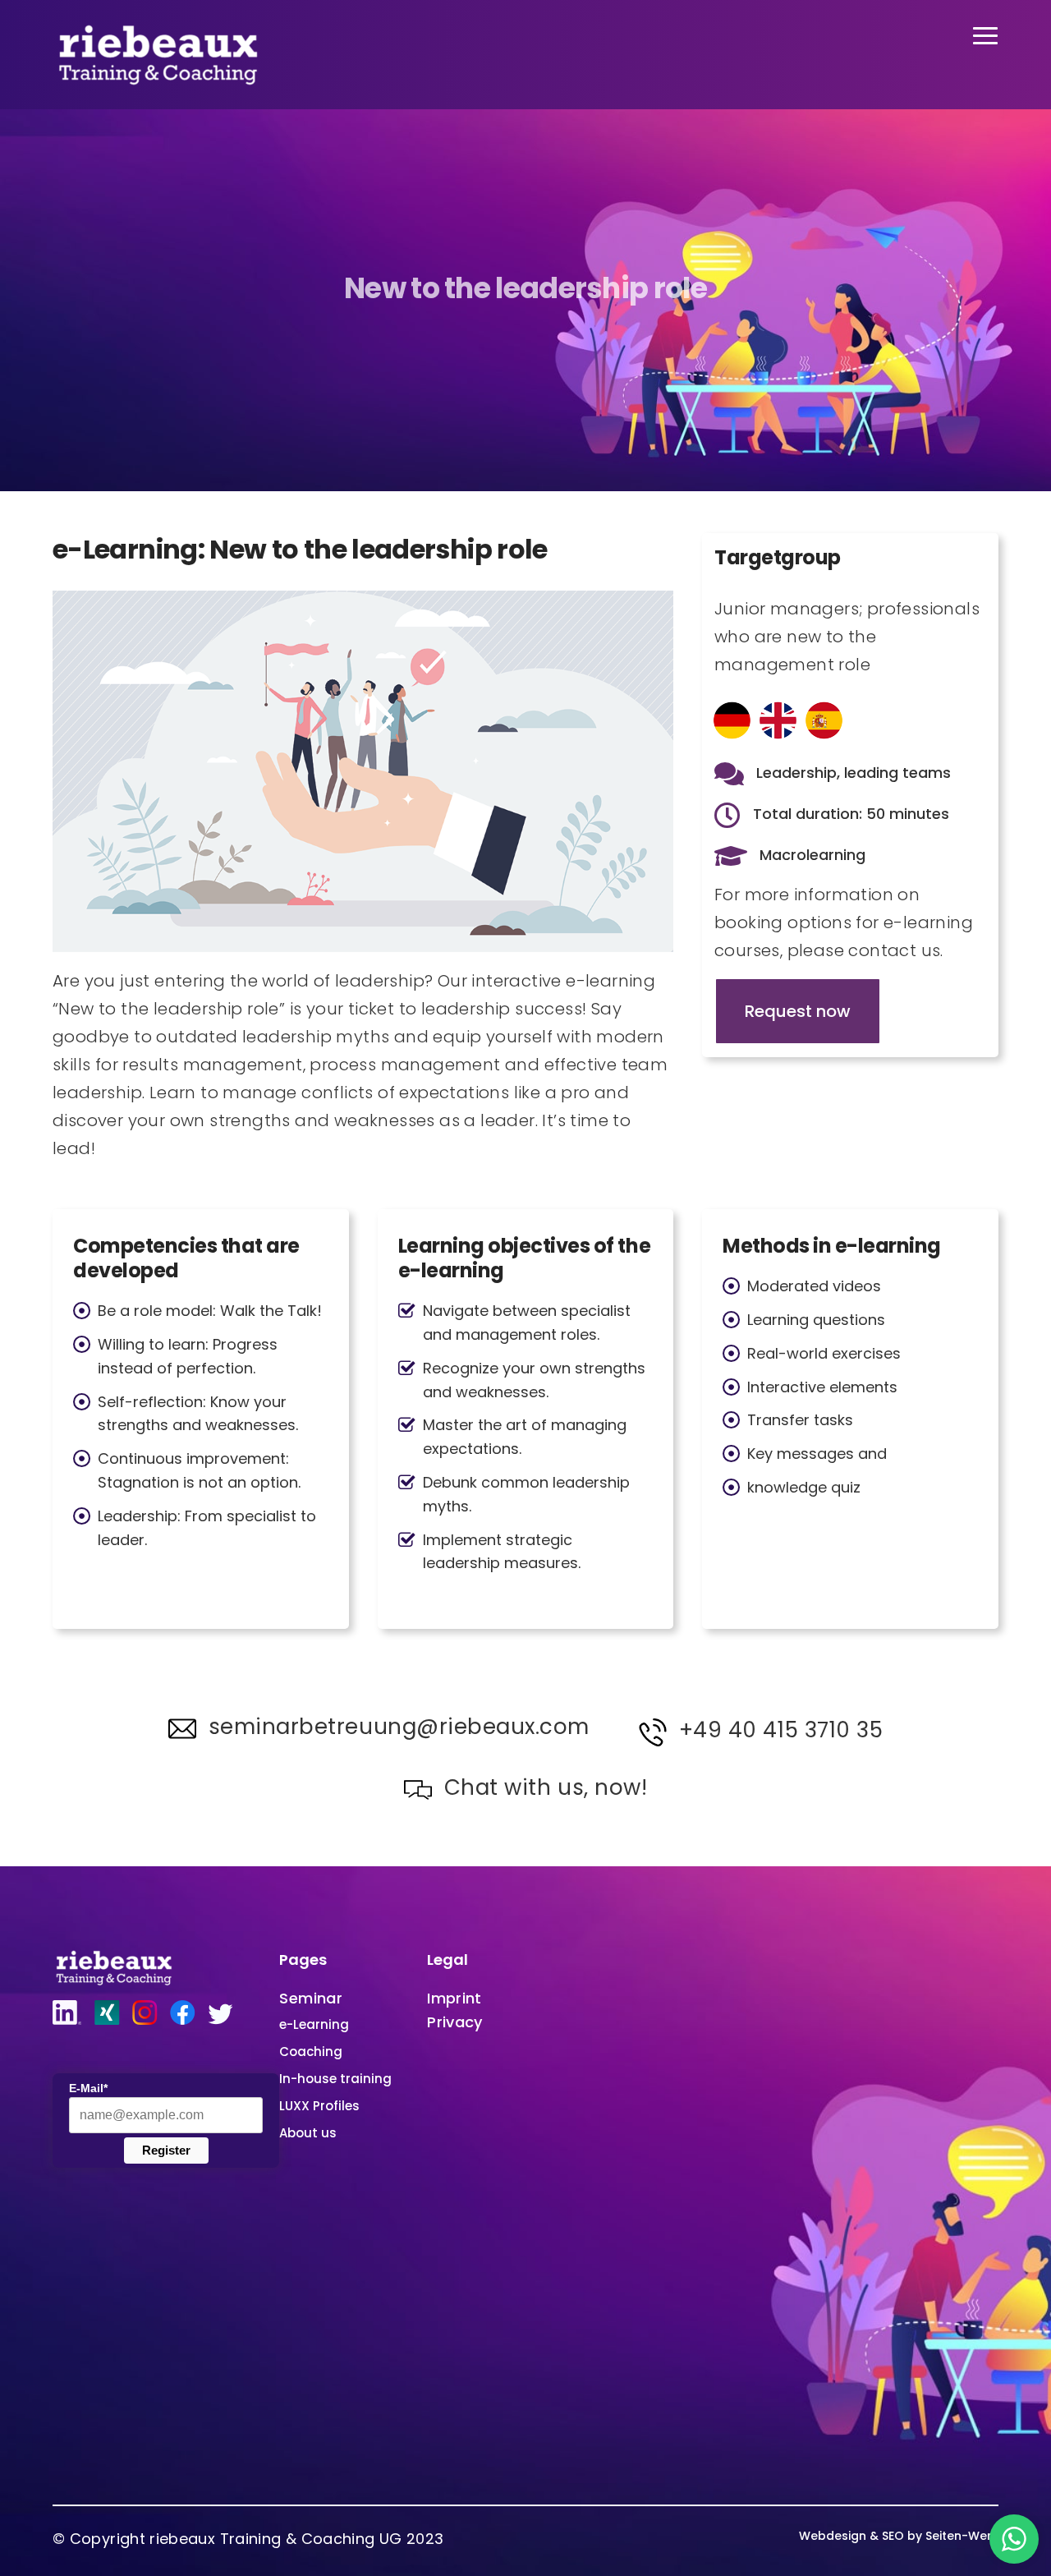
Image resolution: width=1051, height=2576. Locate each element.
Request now (798, 1011)
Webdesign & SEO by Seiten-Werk (899, 2536)
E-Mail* (88, 2088)
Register (166, 2150)
